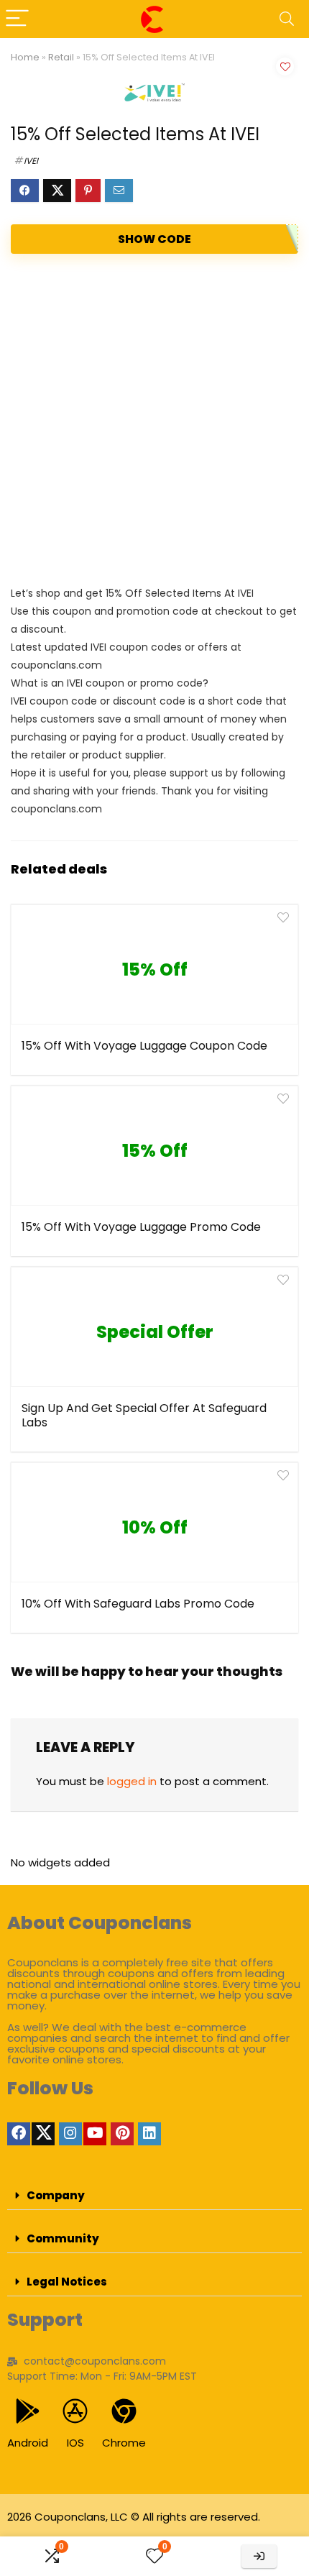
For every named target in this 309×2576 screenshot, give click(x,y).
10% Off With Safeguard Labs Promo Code (138, 1604)
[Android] (28, 2411)
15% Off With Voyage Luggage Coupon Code (144, 1046)
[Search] (287, 19)
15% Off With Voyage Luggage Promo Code (141, 1227)
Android (28, 2443)
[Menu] (17, 19)
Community (63, 2238)
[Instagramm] (70, 2134)
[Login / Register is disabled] (259, 2556)
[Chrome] (124, 2411)
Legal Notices (67, 2282)
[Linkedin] (149, 2134)
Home (25, 57)
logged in (132, 1781)
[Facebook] (19, 2134)
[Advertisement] (154, 419)
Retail (61, 57)
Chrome (124, 2443)
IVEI (31, 161)
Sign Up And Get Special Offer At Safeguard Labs (144, 1415)
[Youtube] (95, 2134)
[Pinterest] (122, 2134)
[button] (154, 2196)
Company (56, 2195)
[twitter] (43, 2134)
